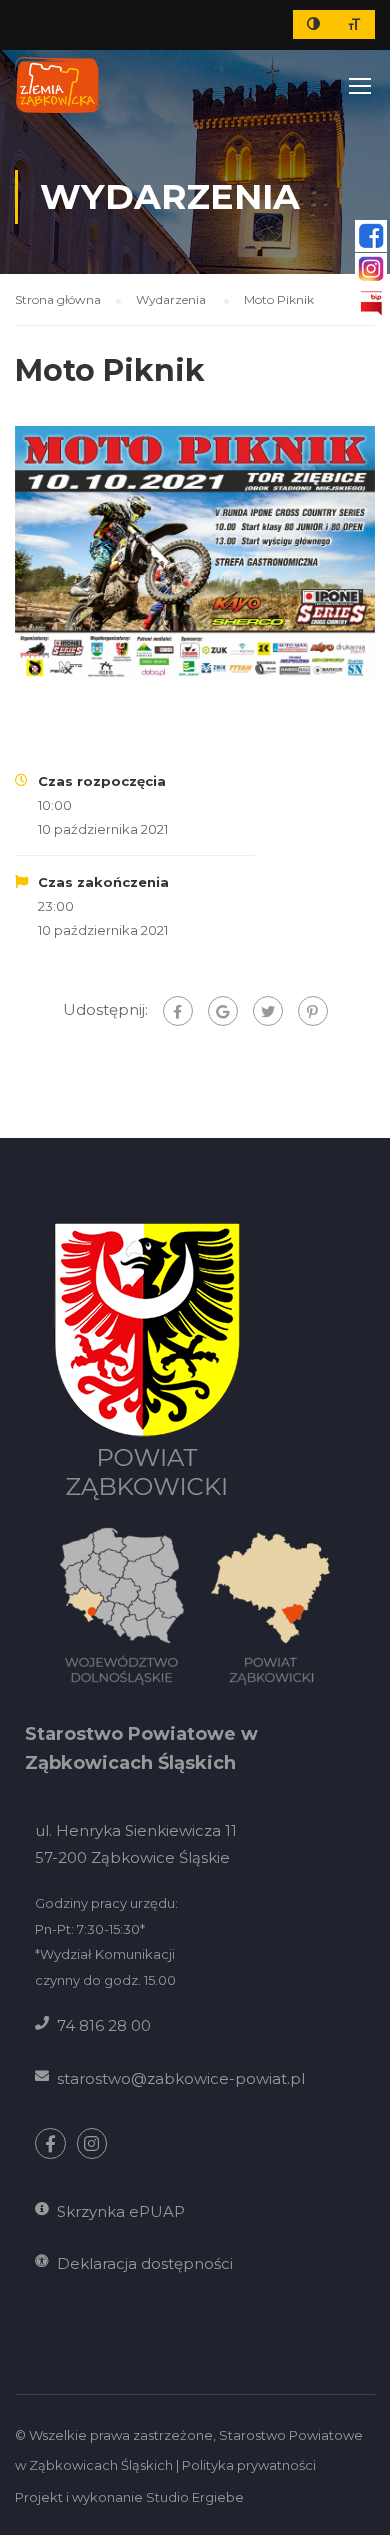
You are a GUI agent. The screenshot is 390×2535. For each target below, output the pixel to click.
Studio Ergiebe (195, 2497)
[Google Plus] (223, 1011)
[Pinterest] (313, 1011)
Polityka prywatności (249, 2465)
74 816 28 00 (104, 2025)
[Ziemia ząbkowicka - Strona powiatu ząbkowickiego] (57, 85)
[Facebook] (178, 1011)
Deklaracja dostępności (145, 2263)
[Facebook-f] (50, 2143)
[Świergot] (268, 1011)
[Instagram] (92, 2143)
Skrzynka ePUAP (121, 2211)
